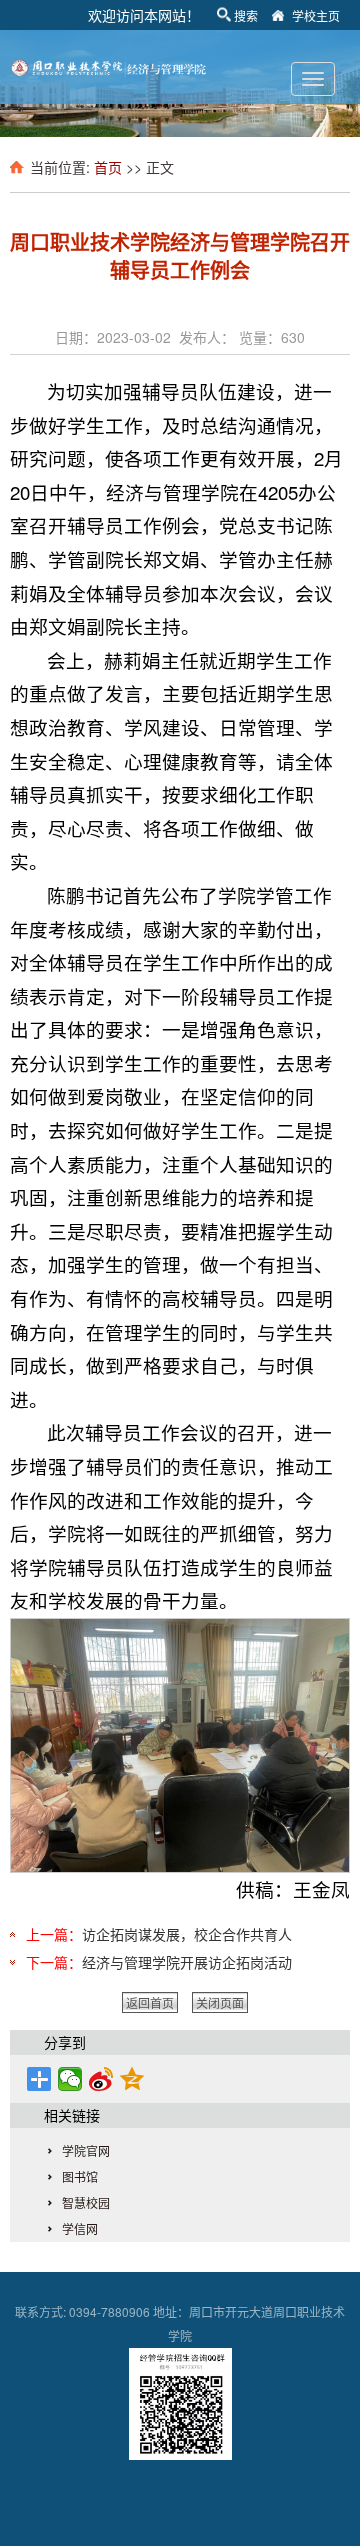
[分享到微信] (70, 2079)
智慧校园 (86, 2202)
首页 (108, 167)
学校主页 (316, 15)
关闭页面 (220, 2002)
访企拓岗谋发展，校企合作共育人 (187, 1934)
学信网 (80, 2228)
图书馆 (80, 2176)
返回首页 (150, 2002)
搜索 (246, 15)
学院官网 (86, 2150)
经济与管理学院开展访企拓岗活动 (187, 1962)
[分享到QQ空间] (132, 2079)
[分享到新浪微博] (101, 2079)
